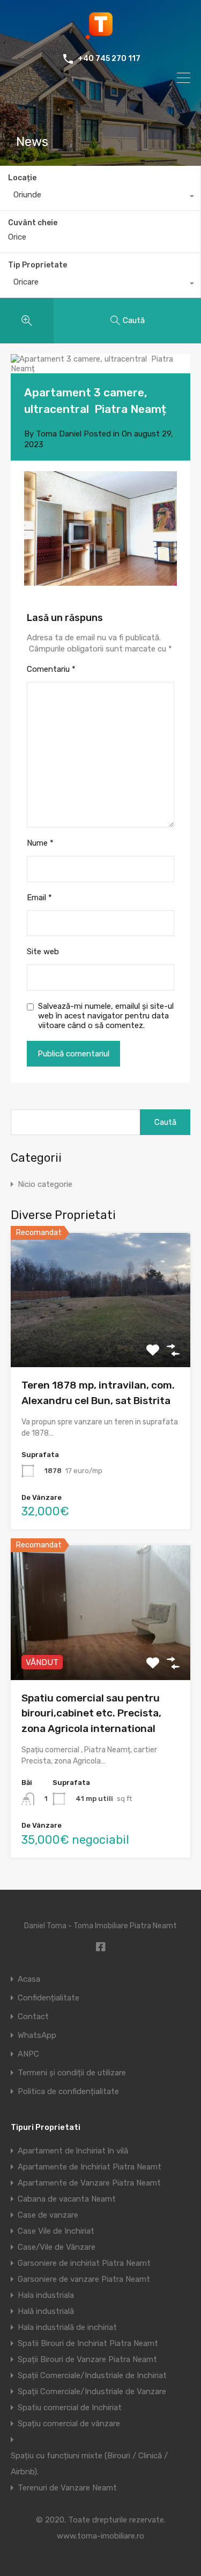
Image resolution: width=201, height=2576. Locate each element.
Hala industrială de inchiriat (67, 2327)
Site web (43, 952)
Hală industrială (46, 2311)
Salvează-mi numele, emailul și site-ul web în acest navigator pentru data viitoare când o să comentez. (106, 1016)
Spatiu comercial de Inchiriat (70, 2408)
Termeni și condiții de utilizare (72, 2073)
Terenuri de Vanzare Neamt (67, 2488)
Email (39, 898)
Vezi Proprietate (100, 1340)
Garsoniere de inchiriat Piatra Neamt (84, 2263)
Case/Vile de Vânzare (57, 2247)
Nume (40, 843)
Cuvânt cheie (33, 223)
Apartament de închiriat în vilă (73, 2151)
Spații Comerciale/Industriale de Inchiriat (92, 2375)
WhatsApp (37, 2035)
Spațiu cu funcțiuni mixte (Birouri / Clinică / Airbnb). (89, 2464)
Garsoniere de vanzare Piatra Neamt (84, 2279)
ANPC (28, 2054)
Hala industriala (46, 2295)
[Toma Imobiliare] (101, 35)
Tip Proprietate (38, 265)
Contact (33, 2017)
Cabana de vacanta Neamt (67, 2199)
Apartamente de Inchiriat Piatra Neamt (90, 2167)
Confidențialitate (49, 1998)
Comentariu (51, 669)
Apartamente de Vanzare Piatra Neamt (89, 2183)
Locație (22, 178)
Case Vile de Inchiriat (56, 2231)
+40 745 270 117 (109, 59)
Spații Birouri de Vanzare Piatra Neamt (87, 2359)
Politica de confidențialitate (68, 2092)
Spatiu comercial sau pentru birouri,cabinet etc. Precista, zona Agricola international (91, 1713)
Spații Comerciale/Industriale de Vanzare (92, 2391)
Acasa (29, 1979)
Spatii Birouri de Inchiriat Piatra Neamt (88, 2343)
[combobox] (100, 197)
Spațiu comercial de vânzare (69, 2424)
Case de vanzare (48, 2215)
